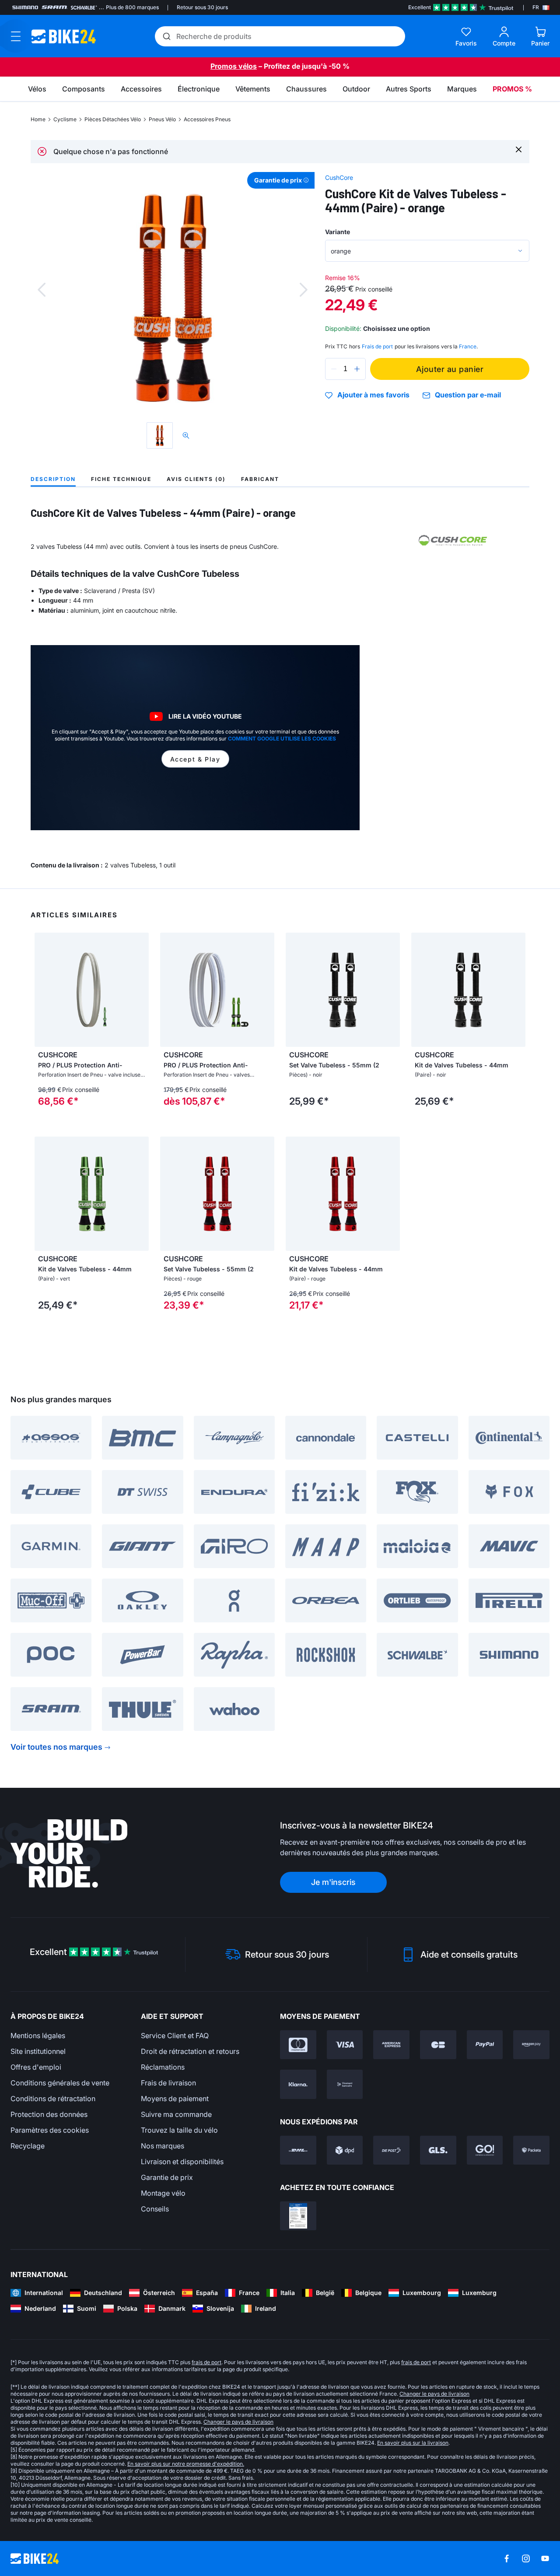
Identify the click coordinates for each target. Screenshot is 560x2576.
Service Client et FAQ (175, 2036)
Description (53, 479)
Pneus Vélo (162, 119)
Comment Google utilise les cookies (282, 739)
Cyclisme (65, 119)
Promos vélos (234, 66)
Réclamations (163, 2067)
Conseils (155, 2209)
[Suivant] (304, 290)
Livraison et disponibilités (182, 2162)
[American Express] (391, 2045)
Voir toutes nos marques (56, 1747)
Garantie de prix (167, 2177)
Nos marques (163, 2146)
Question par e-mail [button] (468, 395)
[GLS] (438, 2150)
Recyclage (28, 2146)
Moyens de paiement (175, 2099)
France (468, 346)
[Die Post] (391, 2150)
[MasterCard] (298, 2045)
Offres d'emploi (36, 2067)
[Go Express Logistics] (485, 2150)
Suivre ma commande (176, 2114)
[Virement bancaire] (345, 2084)
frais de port (206, 2362)
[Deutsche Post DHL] (298, 2150)
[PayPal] (485, 2045)
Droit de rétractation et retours (190, 2051)
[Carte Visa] (345, 2045)
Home (38, 119)
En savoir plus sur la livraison (413, 2443)
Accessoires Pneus (207, 119)
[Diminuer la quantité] (334, 369)
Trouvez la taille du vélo (179, 2130)
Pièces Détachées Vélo (113, 119)
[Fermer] (519, 149)
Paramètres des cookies (50, 2130)
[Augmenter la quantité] (357, 369)
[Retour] (42, 290)
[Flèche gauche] (43, 990)
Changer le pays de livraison (434, 2394)
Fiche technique (121, 479)
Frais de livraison (168, 2083)
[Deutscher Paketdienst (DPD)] (345, 2150)
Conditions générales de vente (60, 2083)
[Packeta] (531, 2150)
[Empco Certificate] (298, 2216)
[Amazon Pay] (531, 2045)
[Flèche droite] (140, 990)
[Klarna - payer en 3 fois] (298, 2084)
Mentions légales (38, 2036)
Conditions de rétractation (53, 2099)
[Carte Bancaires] (438, 2045)
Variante (338, 232)
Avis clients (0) (196, 479)
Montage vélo (163, 2193)
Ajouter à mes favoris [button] (373, 395)
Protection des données (49, 2114)
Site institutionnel (38, 2051)
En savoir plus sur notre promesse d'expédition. (186, 2464)
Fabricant (260, 479)
